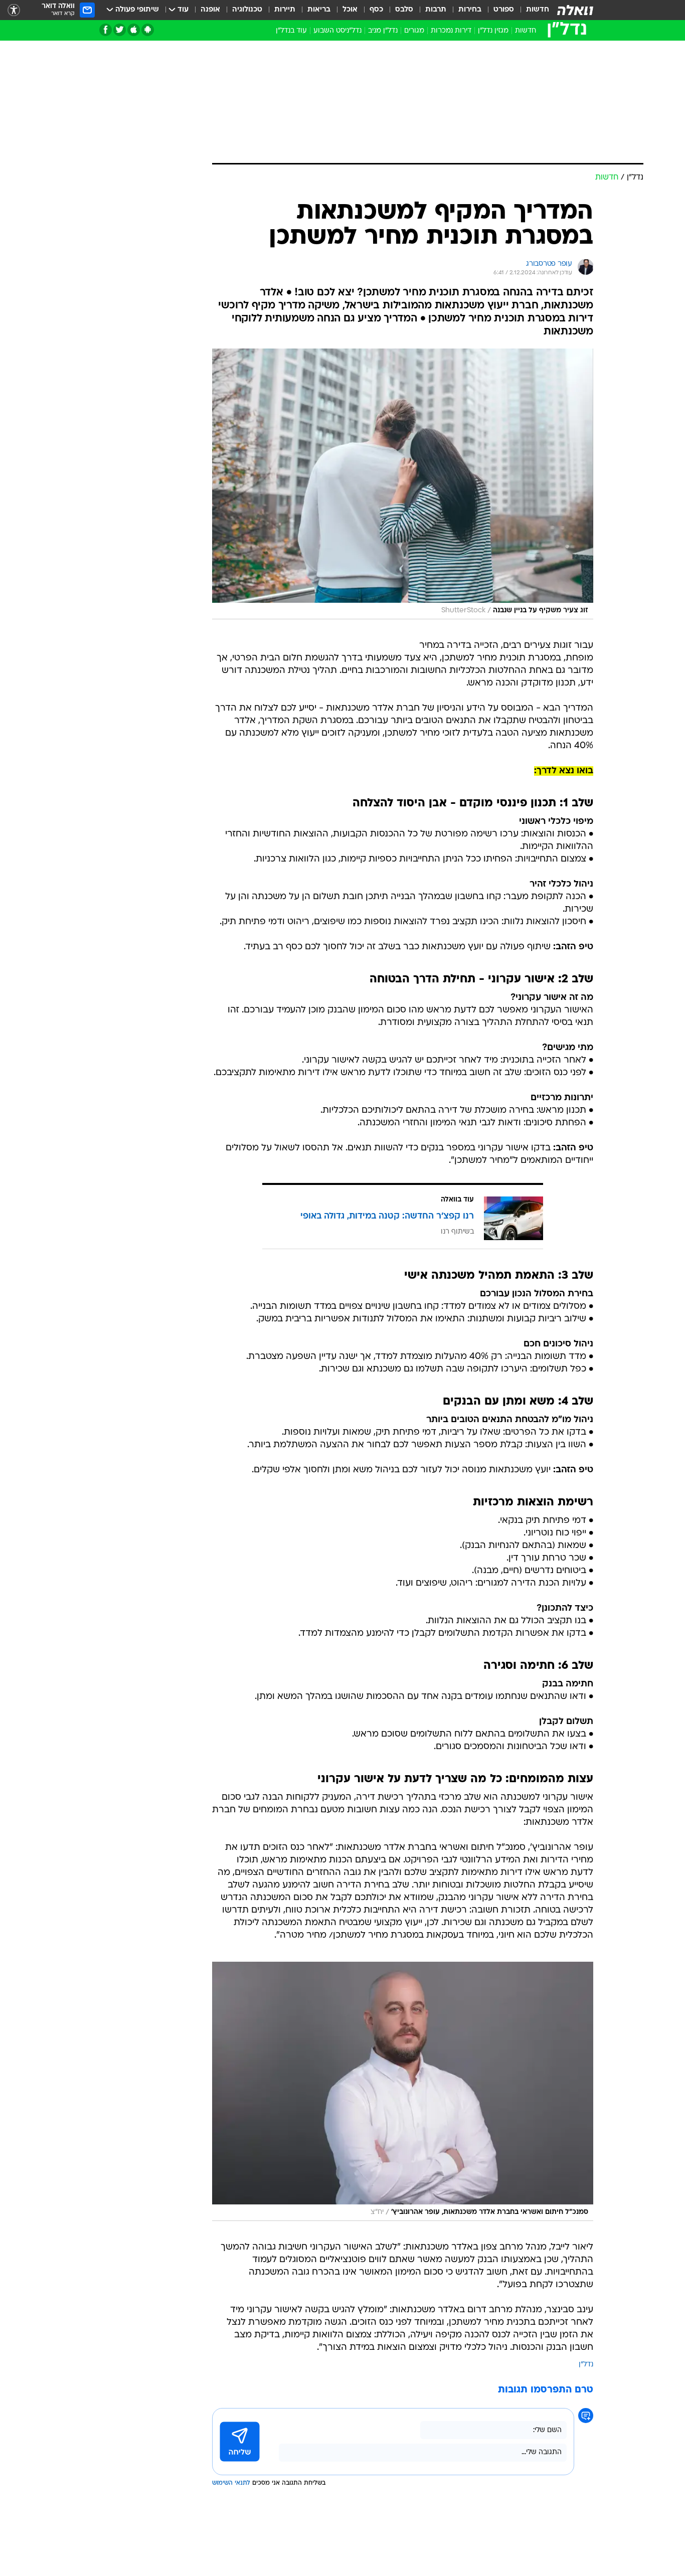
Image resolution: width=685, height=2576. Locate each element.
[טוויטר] (120, 30)
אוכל (350, 10)
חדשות (538, 10)
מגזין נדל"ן (493, 31)
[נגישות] (14, 10)
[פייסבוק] (106, 30)
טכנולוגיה (247, 10)
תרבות (436, 10)
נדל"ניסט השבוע (337, 31)
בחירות (470, 10)
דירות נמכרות (451, 31)
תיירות (285, 10)
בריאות (319, 10)
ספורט (504, 10)
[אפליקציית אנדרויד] (148, 30)
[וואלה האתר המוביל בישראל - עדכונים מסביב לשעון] (575, 10)
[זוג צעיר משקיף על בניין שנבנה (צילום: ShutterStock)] (403, 484)
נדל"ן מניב (383, 31)
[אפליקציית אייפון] (134, 30)
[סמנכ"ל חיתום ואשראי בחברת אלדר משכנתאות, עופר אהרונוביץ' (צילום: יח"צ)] (403, 2091)
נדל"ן (586, 2365)
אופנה (210, 10)
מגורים (414, 31)
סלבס (404, 10)
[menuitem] (532, 10)
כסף (376, 10)
